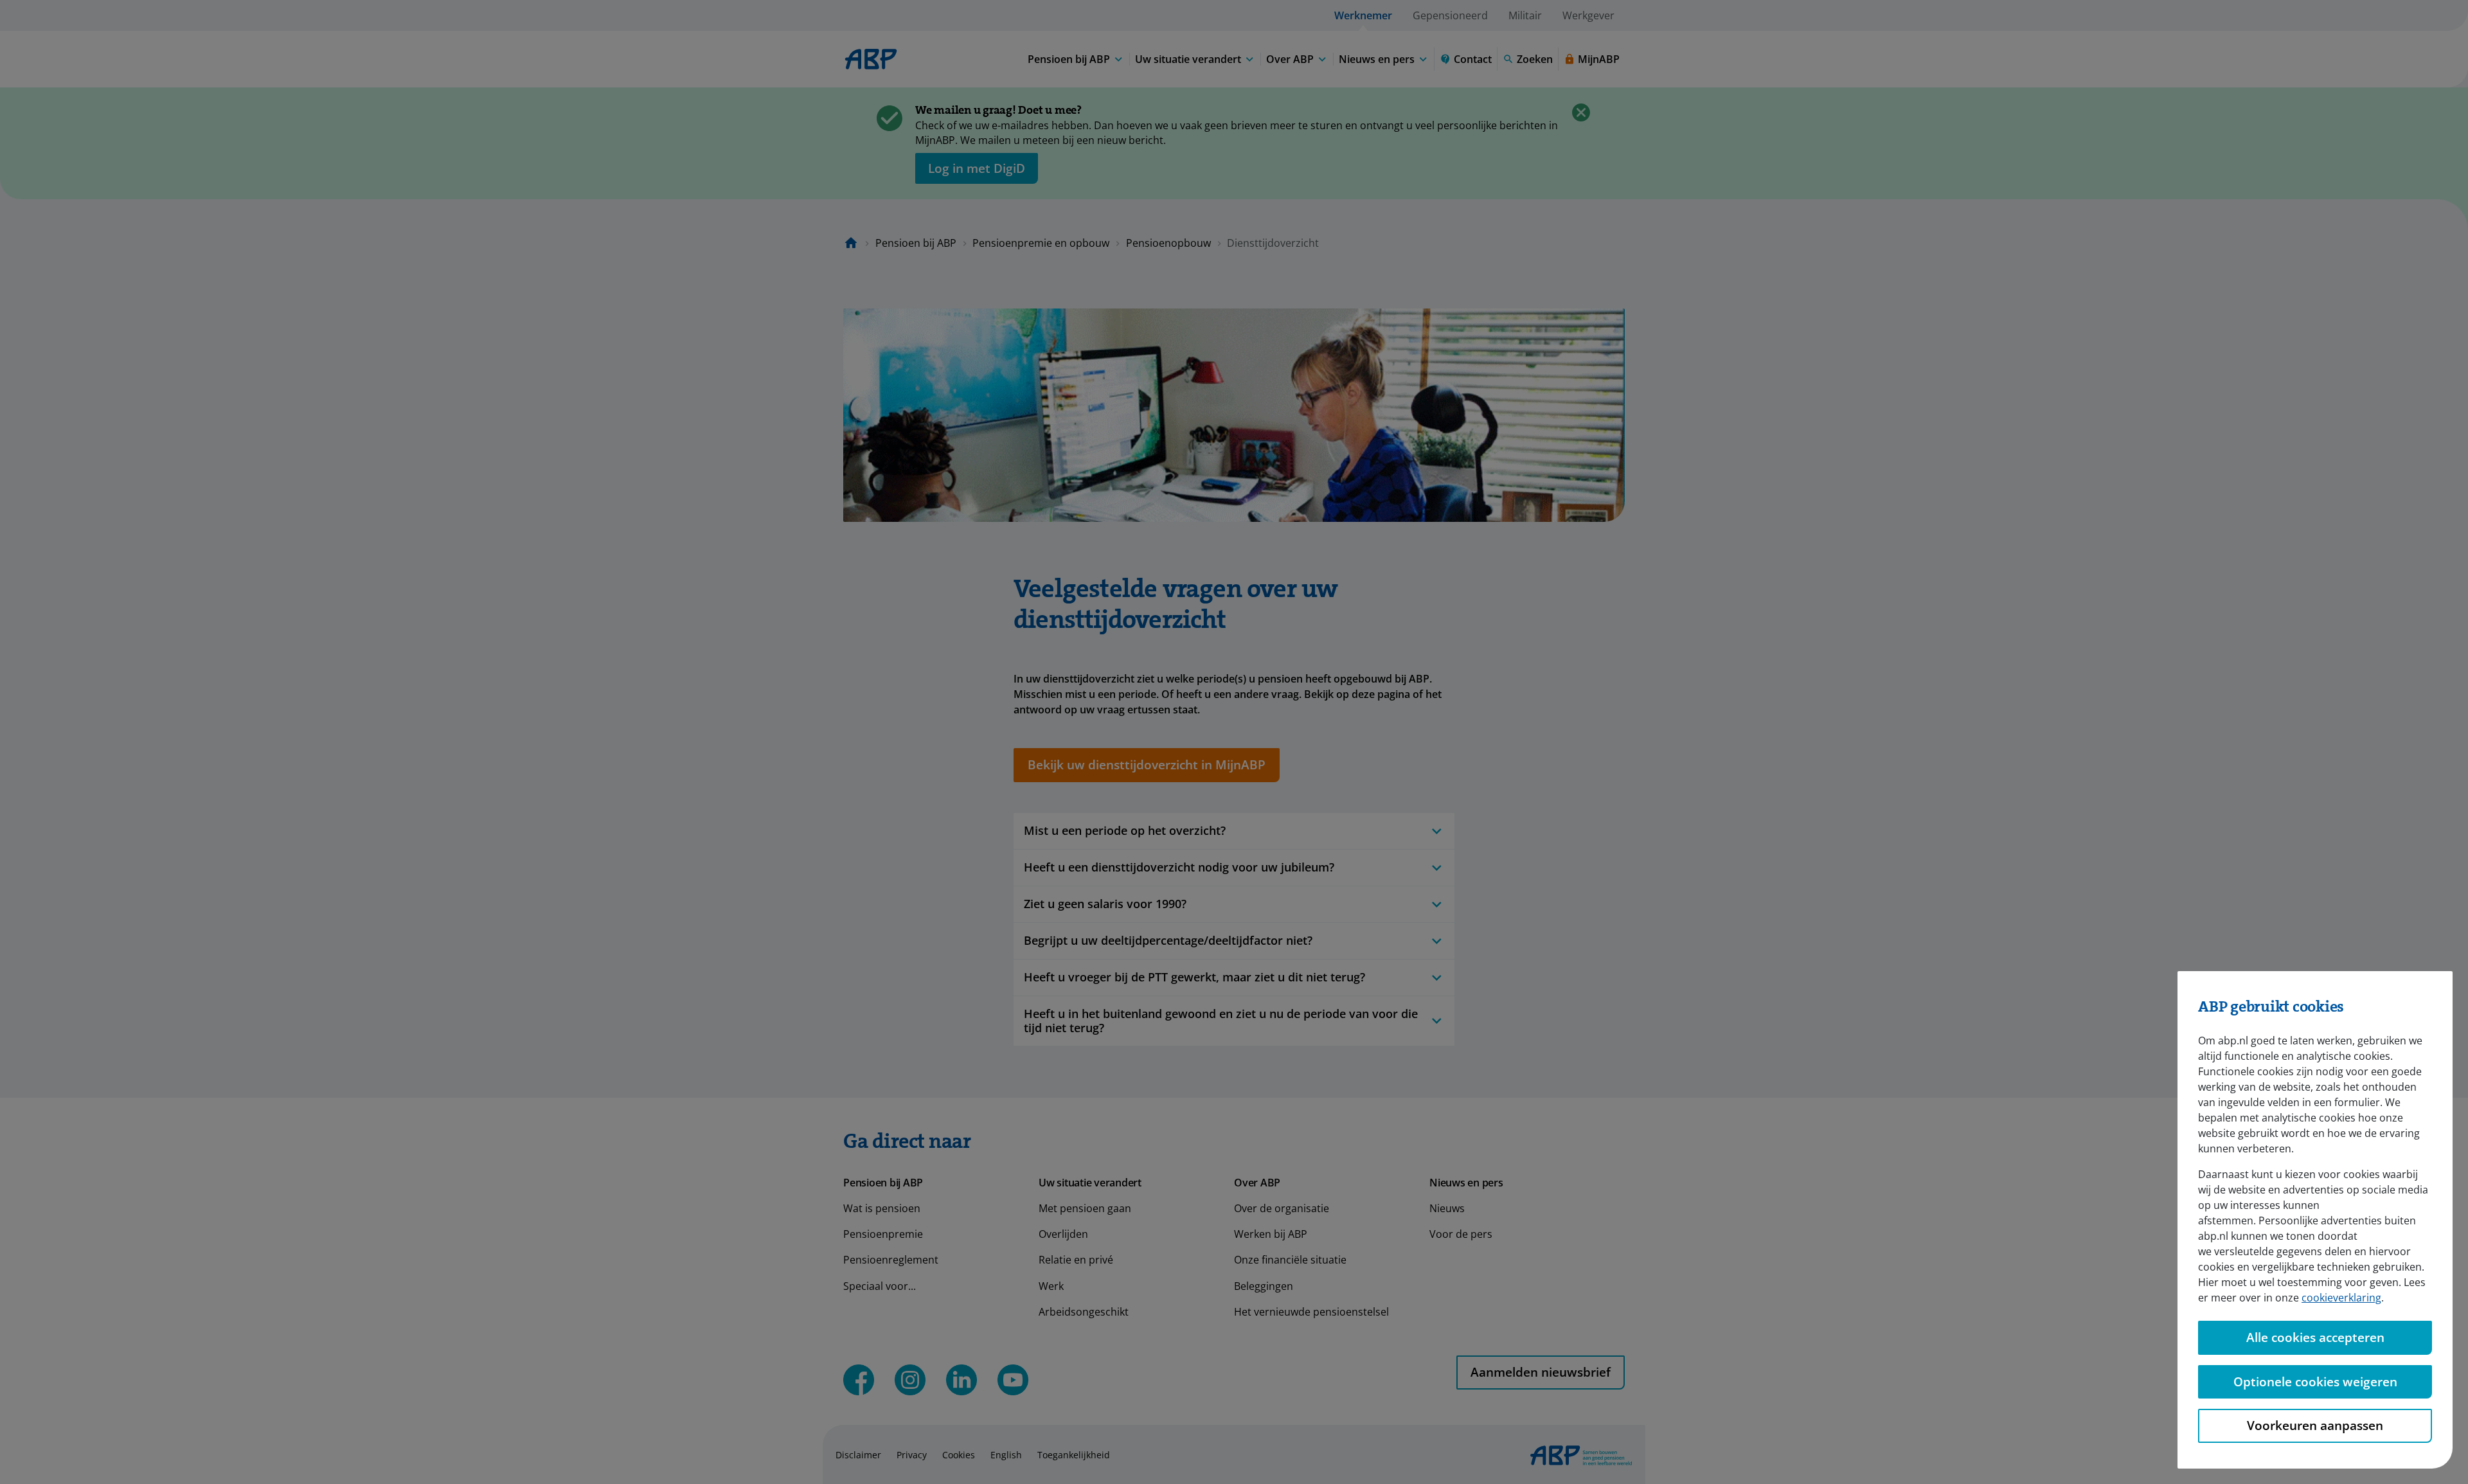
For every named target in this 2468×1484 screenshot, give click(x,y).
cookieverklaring (2341, 1298)
